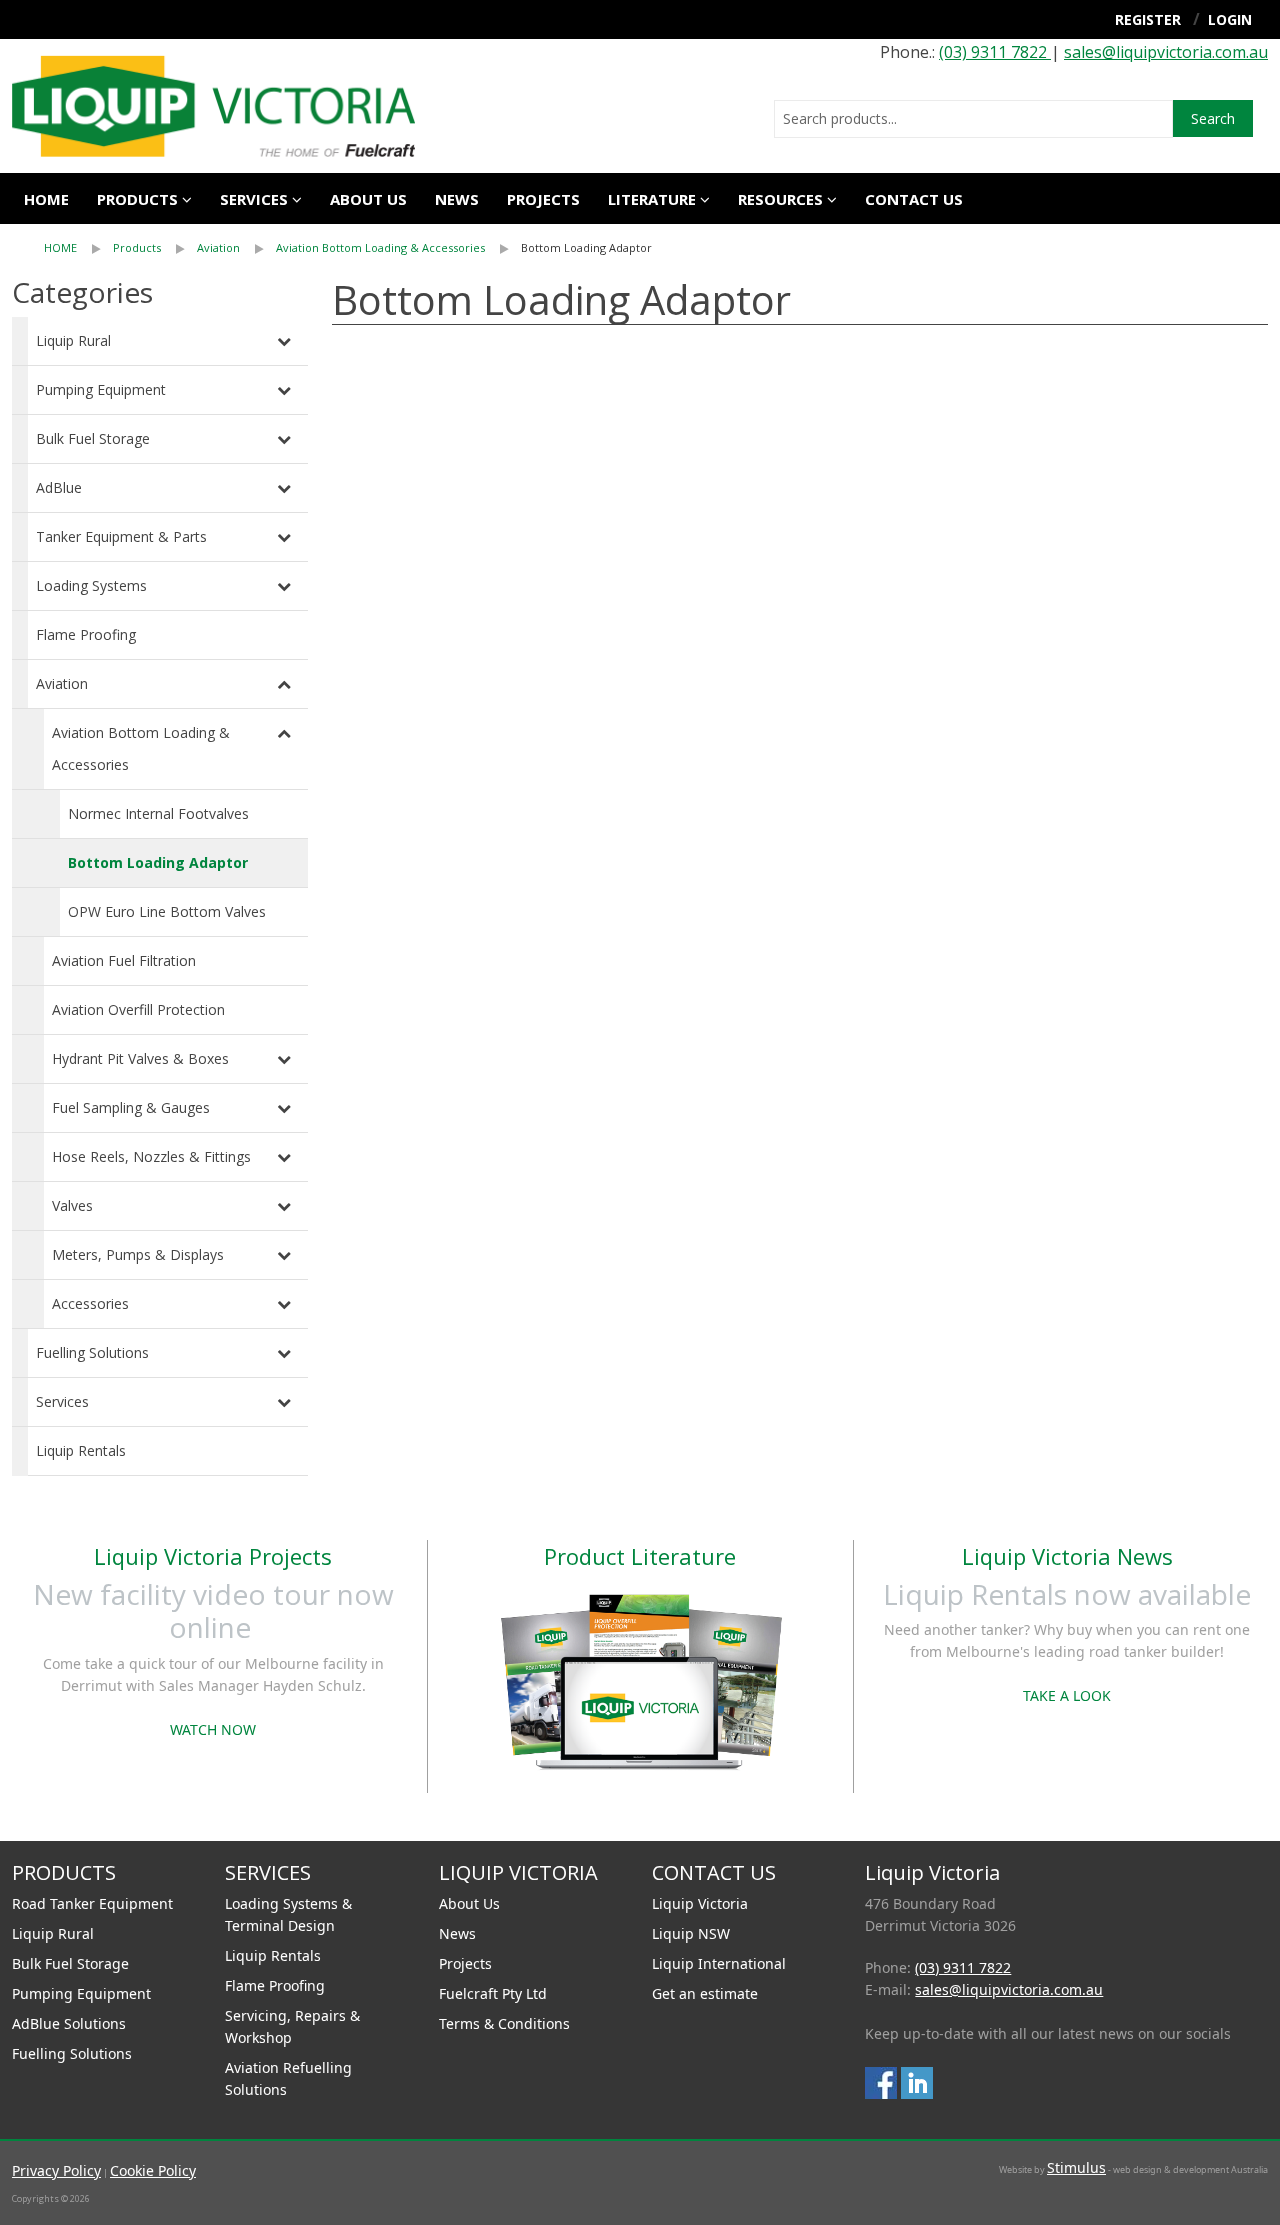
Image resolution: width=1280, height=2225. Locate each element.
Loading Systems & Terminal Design (288, 1914)
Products (137, 199)
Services (62, 1401)
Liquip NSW (691, 1933)
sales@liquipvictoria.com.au (1166, 52)
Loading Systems (91, 585)
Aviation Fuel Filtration (124, 960)
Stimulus (1076, 2167)
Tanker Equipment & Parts (121, 536)
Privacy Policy (56, 2170)
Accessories (90, 1303)
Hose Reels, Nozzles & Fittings (151, 1156)
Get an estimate (705, 1993)
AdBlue (59, 487)
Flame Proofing (86, 634)
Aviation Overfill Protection (138, 1009)
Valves (72, 1205)
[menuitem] (78, 248)
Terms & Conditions (504, 2023)
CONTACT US (914, 199)
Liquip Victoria (700, 1903)
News (457, 199)
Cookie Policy (153, 2170)
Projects (543, 199)
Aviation (218, 247)
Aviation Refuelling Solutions (288, 2078)
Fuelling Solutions (92, 1352)
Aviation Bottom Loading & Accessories (380, 247)
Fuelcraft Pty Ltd (493, 1993)
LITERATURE (652, 199)
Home (46, 199)
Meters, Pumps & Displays (138, 1254)
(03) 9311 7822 (995, 52)
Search (1213, 118)
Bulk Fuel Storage (93, 438)
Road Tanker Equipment (92, 1903)
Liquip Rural (73, 340)
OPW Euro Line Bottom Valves (167, 911)
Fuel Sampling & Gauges (131, 1107)
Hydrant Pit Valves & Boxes (140, 1058)
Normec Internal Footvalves (158, 813)
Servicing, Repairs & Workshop (292, 2026)
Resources (780, 199)
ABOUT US (368, 199)
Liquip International (719, 1963)
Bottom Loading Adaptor (586, 247)
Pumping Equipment (101, 389)
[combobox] (973, 119)
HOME (60, 247)
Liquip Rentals (81, 1450)
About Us (469, 1903)
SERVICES (254, 199)
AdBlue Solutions (69, 2023)
